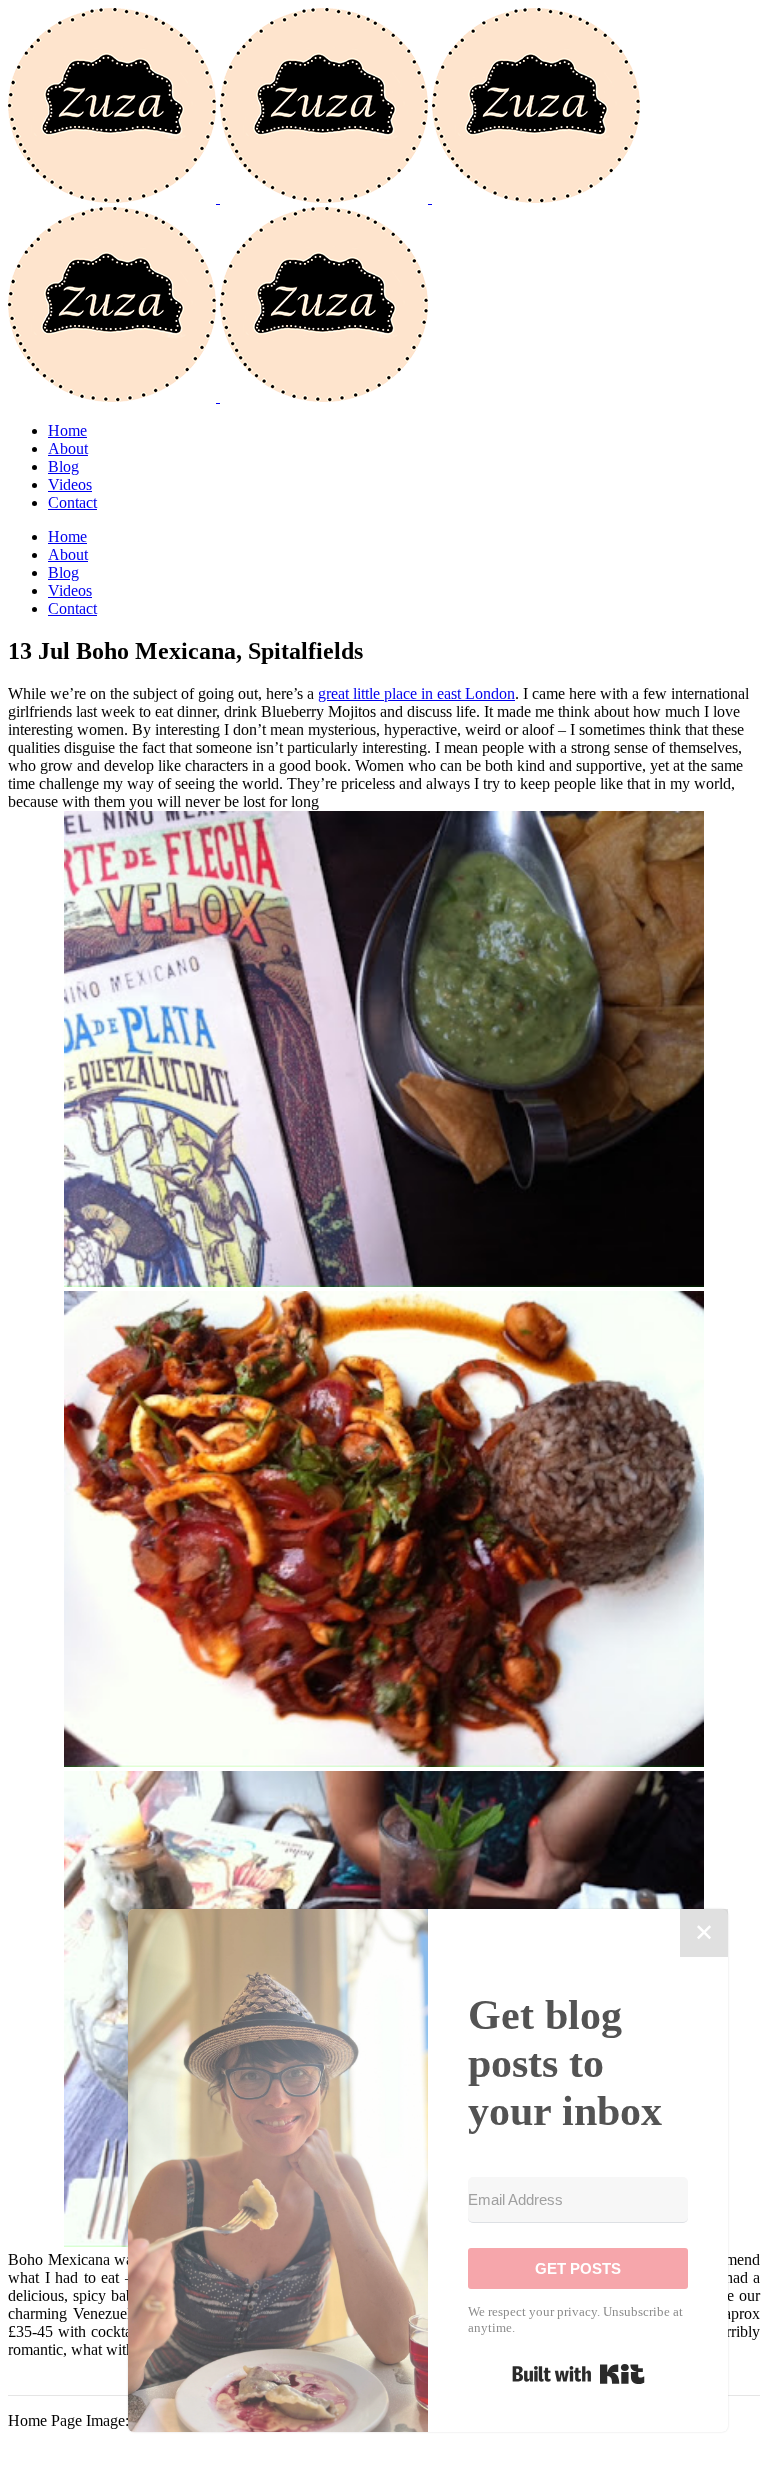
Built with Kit (578, 2374)
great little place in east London (416, 693)
